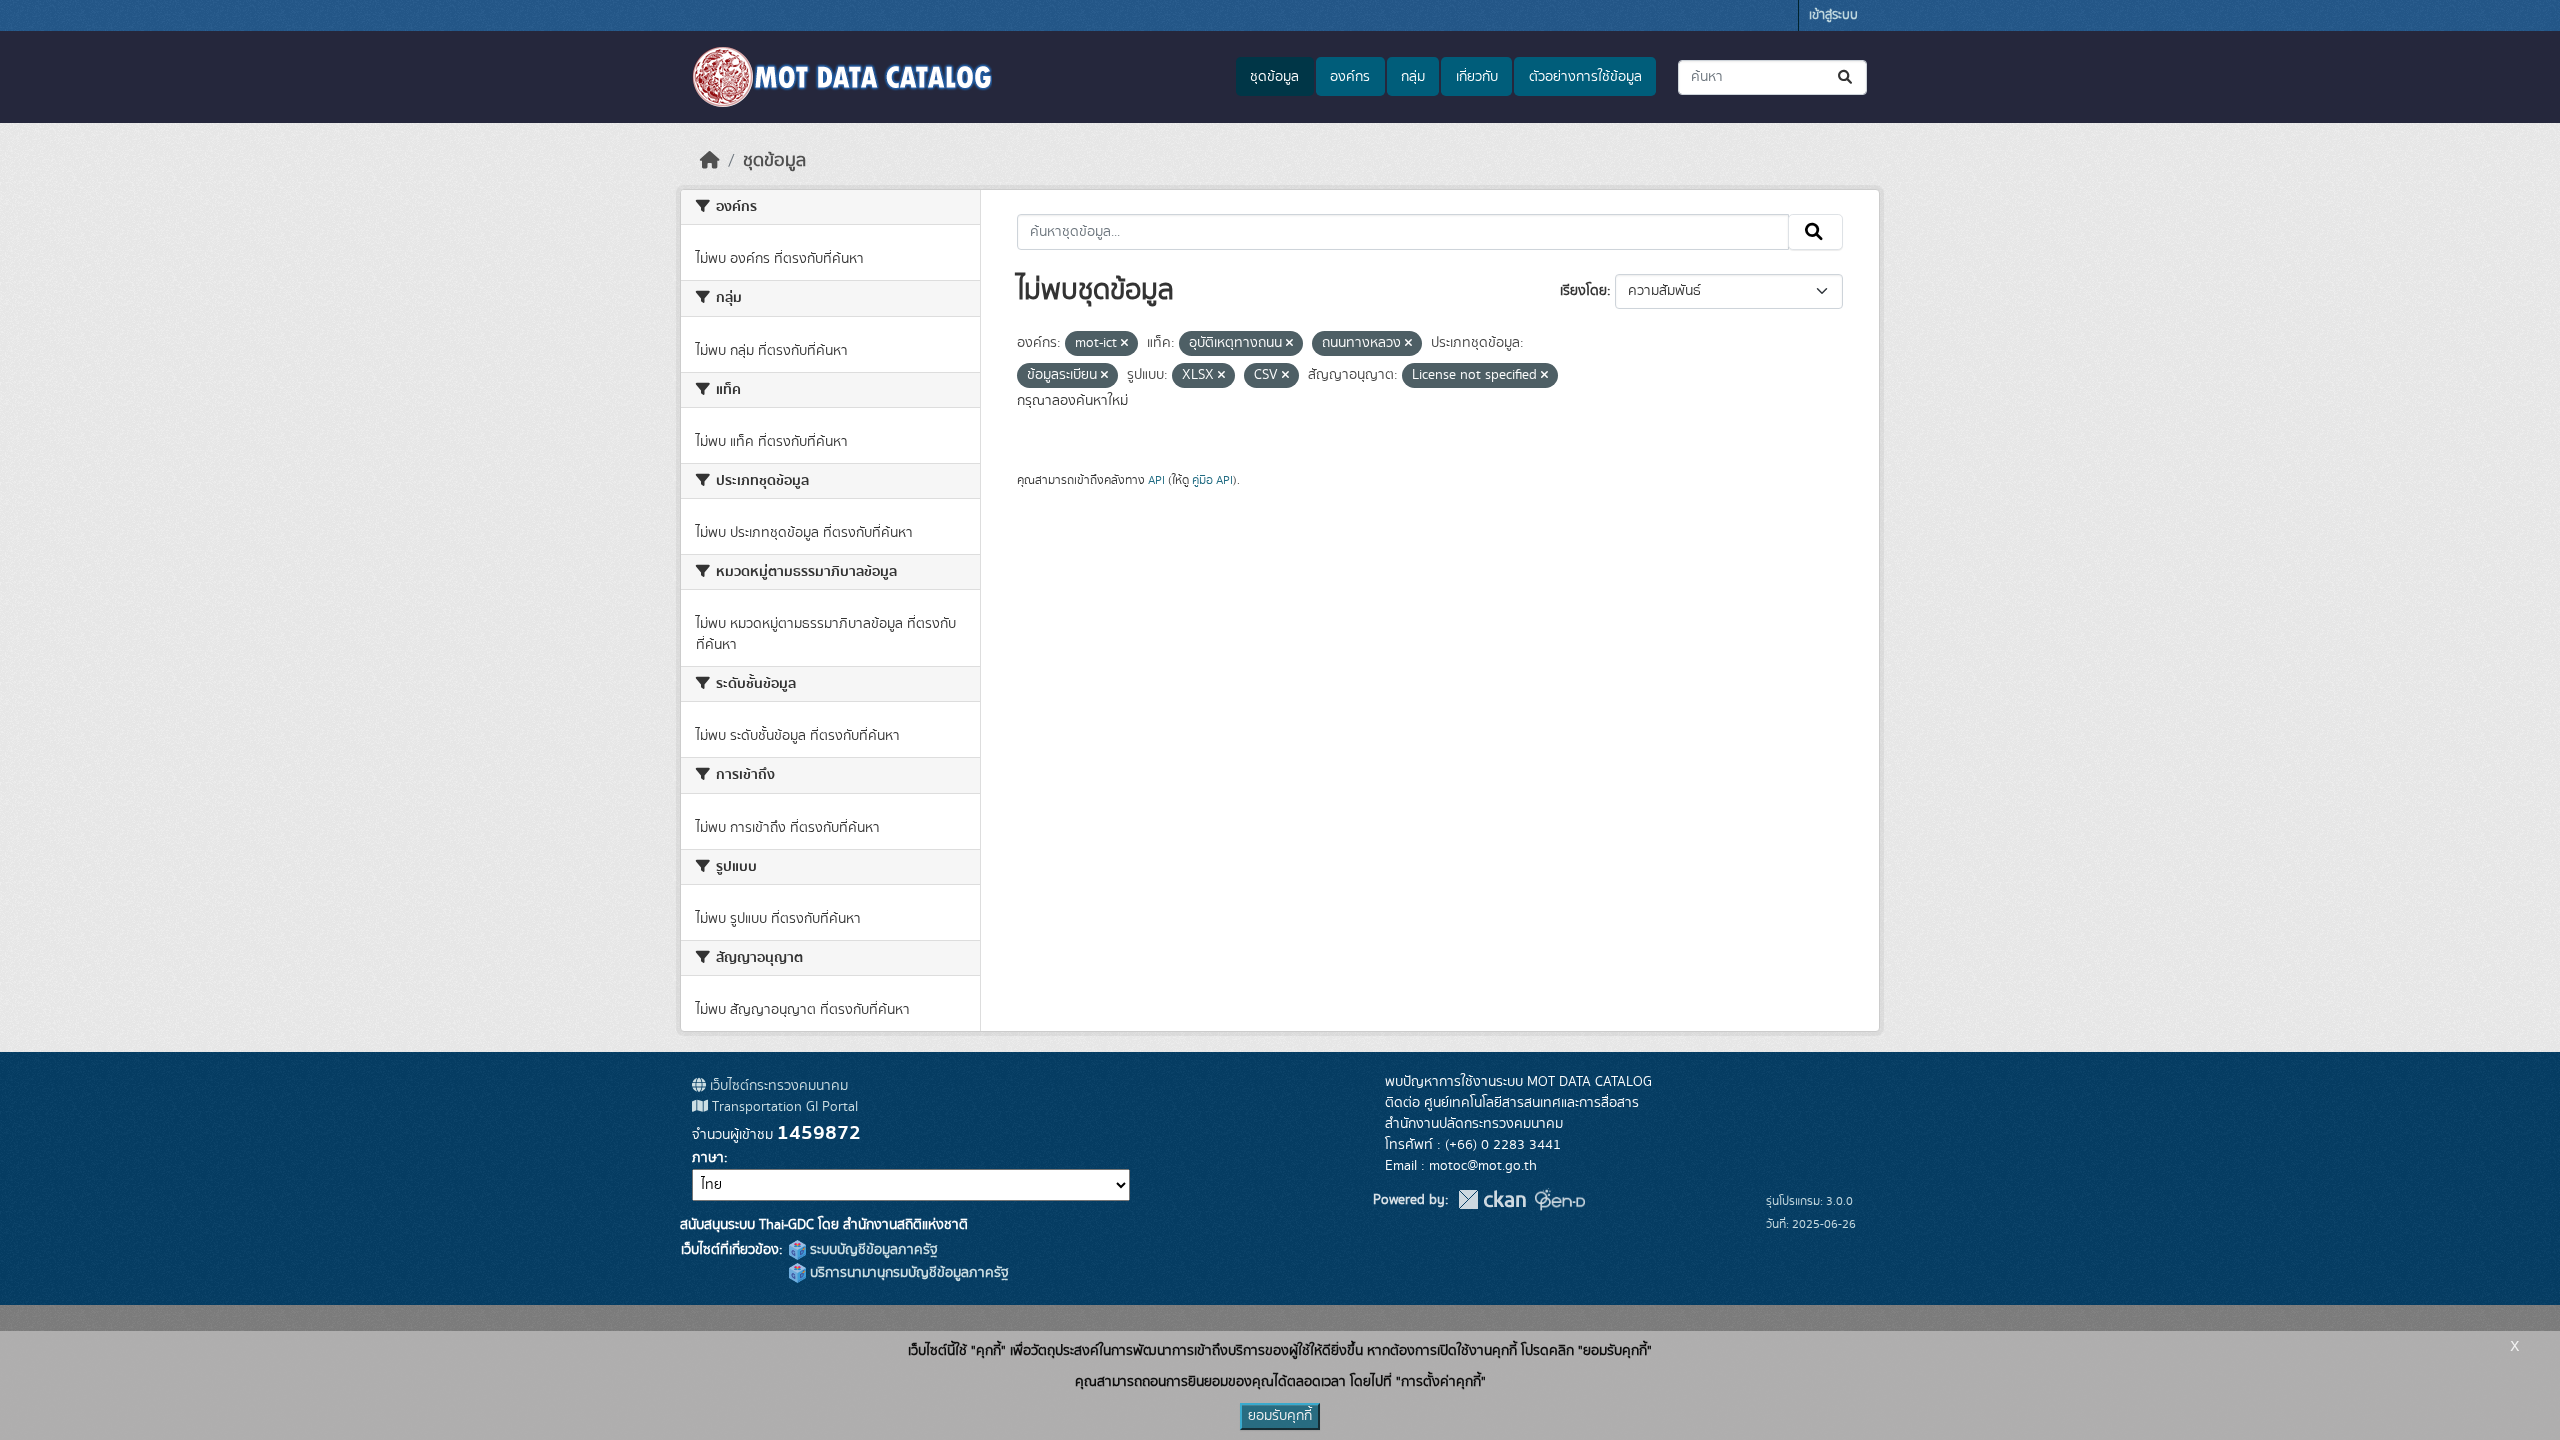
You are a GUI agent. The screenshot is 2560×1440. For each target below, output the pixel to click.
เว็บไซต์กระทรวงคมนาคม (777, 1086)
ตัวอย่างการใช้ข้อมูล (1585, 77)
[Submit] (1846, 77)
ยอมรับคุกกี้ (1280, 1416)
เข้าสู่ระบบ (1833, 15)
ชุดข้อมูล (1274, 77)
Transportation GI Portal (783, 1107)
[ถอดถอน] (1124, 344)
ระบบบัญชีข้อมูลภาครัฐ (872, 1250)
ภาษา (708, 1158)
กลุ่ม (1413, 77)
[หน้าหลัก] (710, 161)
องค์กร (1350, 77)
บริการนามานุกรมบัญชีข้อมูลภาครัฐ (907, 1273)
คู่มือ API (1212, 480)
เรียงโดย (1583, 291)
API (1156, 480)
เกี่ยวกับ (1477, 77)
